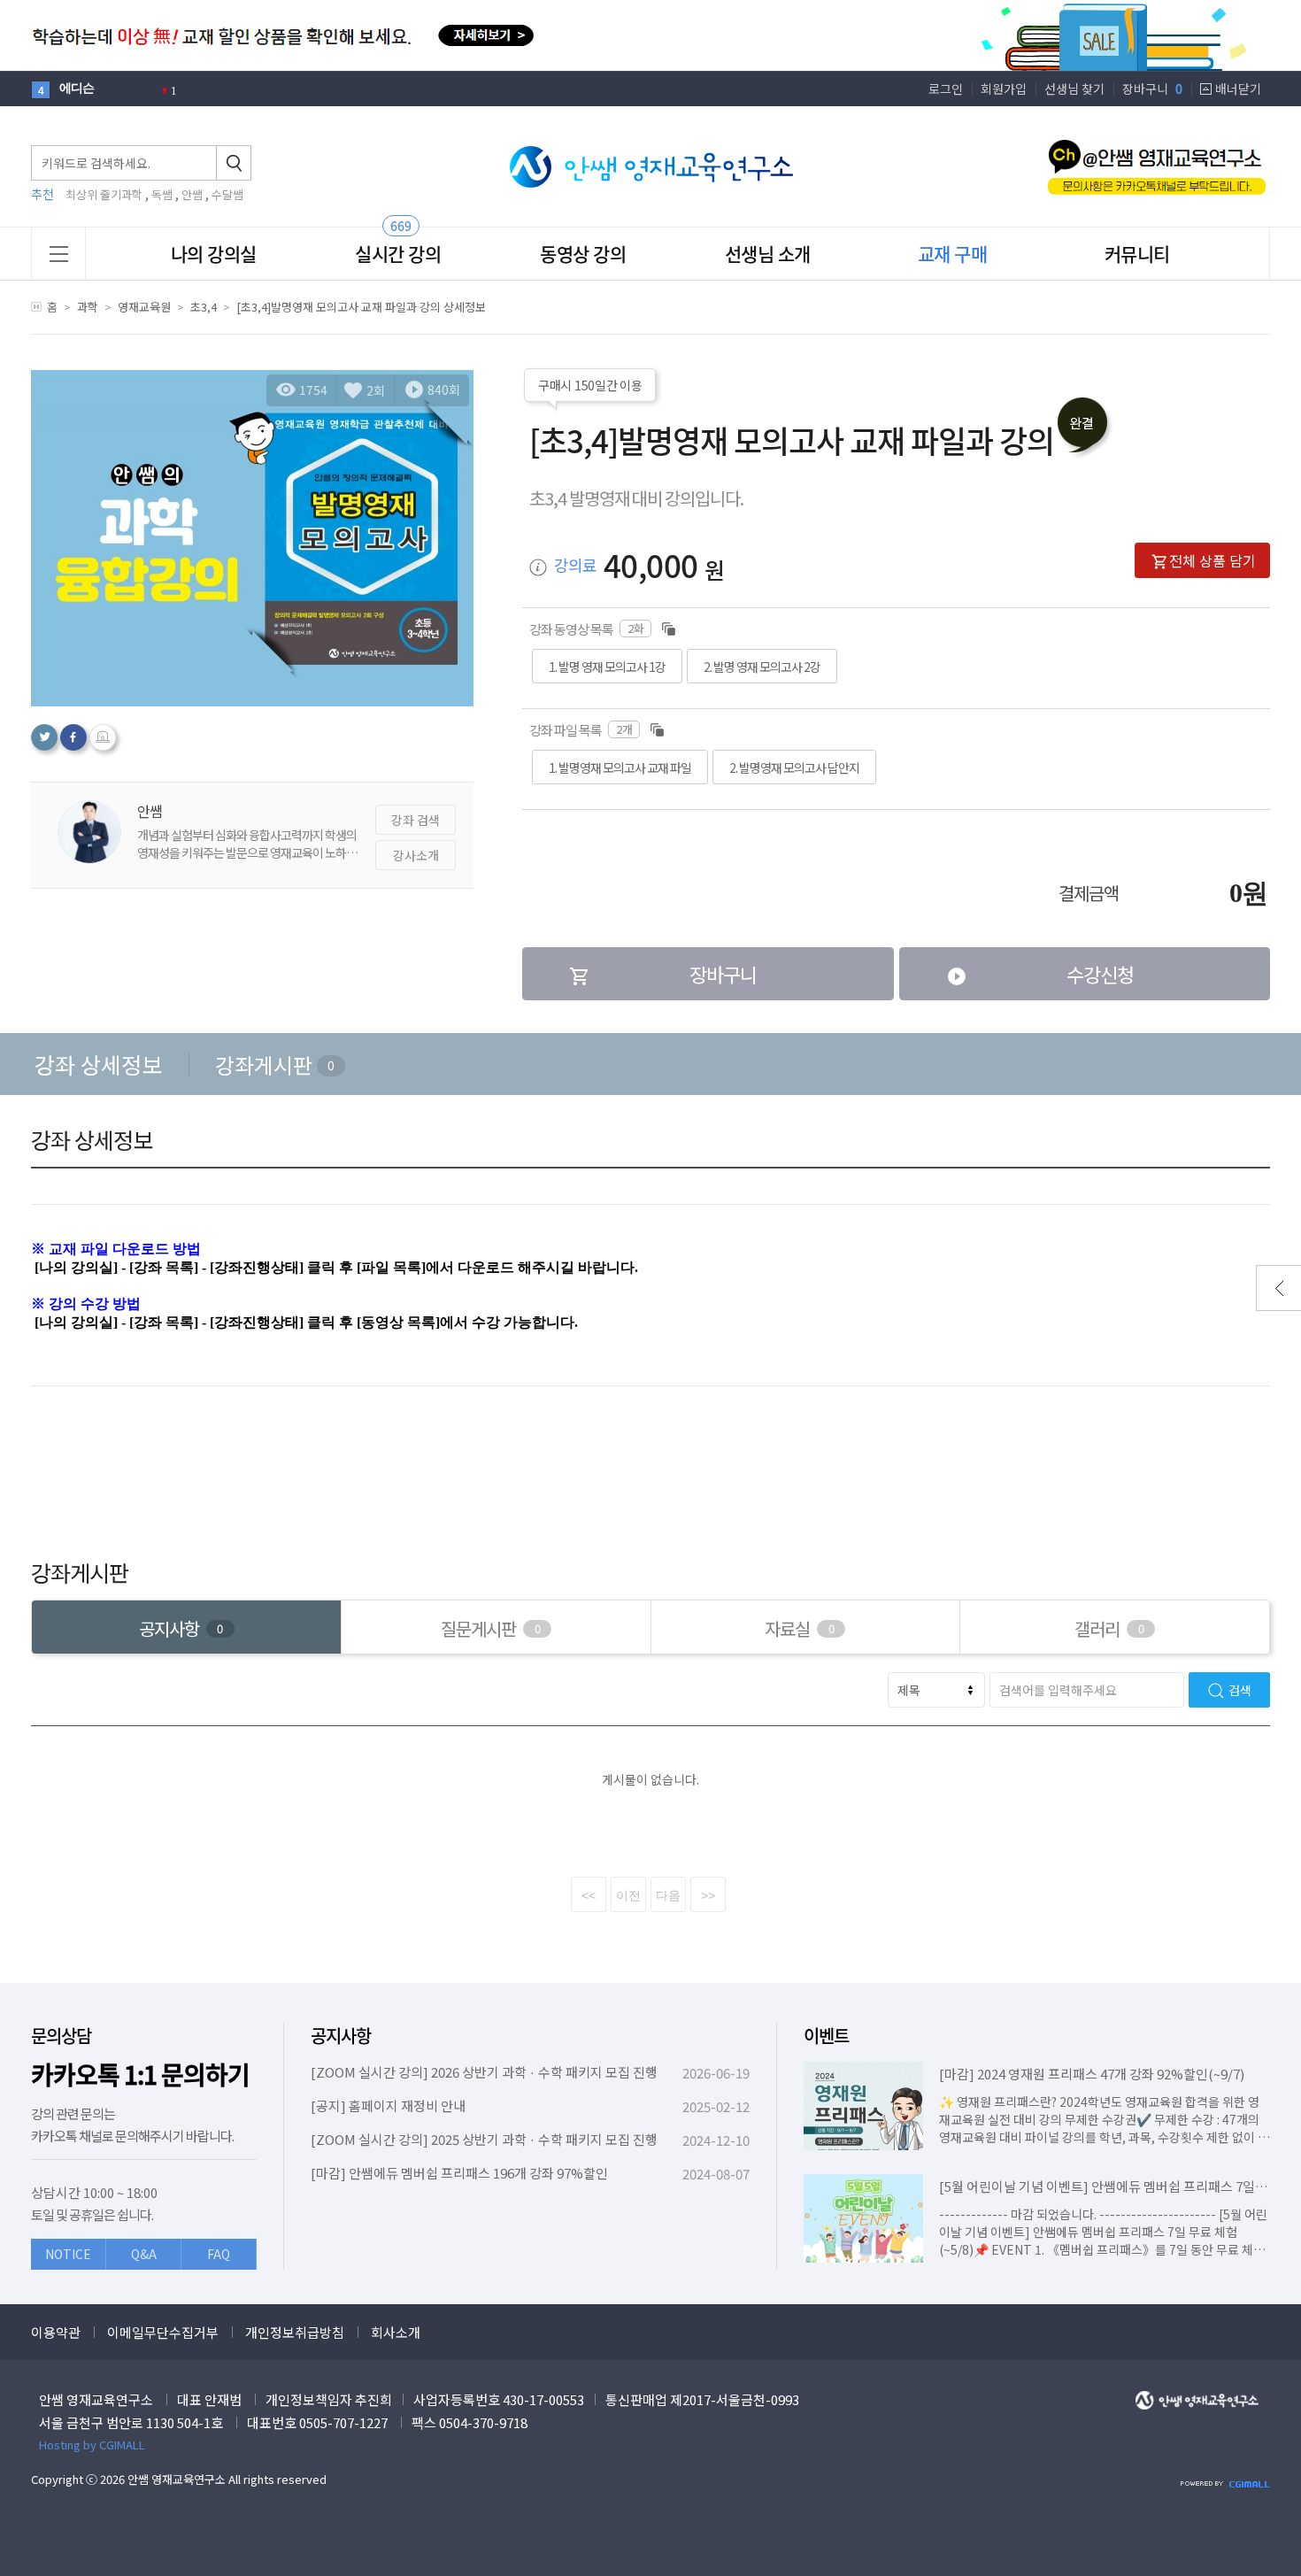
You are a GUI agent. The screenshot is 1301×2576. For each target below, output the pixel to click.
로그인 (946, 89)
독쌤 (162, 194)
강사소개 (416, 855)
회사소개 (396, 2332)
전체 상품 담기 (1212, 560)
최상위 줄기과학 (104, 194)
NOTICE (68, 2254)
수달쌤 (227, 194)
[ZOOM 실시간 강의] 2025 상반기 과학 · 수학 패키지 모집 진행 (484, 2139)
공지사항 (341, 2036)
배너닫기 (1238, 89)
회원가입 (1004, 89)
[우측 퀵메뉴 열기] (1278, 1288)
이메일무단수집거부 (163, 2332)
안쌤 (192, 194)
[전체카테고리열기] (59, 254)
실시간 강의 (398, 254)
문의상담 (61, 2036)
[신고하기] (103, 737)
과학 (88, 307)
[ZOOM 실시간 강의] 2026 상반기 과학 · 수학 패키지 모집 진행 (484, 2072)
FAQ (219, 2254)
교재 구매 (953, 254)
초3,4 (204, 307)
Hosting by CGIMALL (92, 2445)
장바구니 (1152, 89)
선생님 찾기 (1074, 89)
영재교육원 (144, 307)
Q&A (144, 2254)
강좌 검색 (416, 820)
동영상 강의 (583, 254)
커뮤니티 (1137, 254)
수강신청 (1100, 974)
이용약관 (56, 2332)
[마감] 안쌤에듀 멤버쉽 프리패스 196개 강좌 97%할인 (459, 2173)
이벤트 (826, 2036)
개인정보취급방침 (295, 2332)
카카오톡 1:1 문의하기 (140, 2075)
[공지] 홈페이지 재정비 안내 (388, 2106)
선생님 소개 (768, 254)
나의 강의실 (214, 254)
